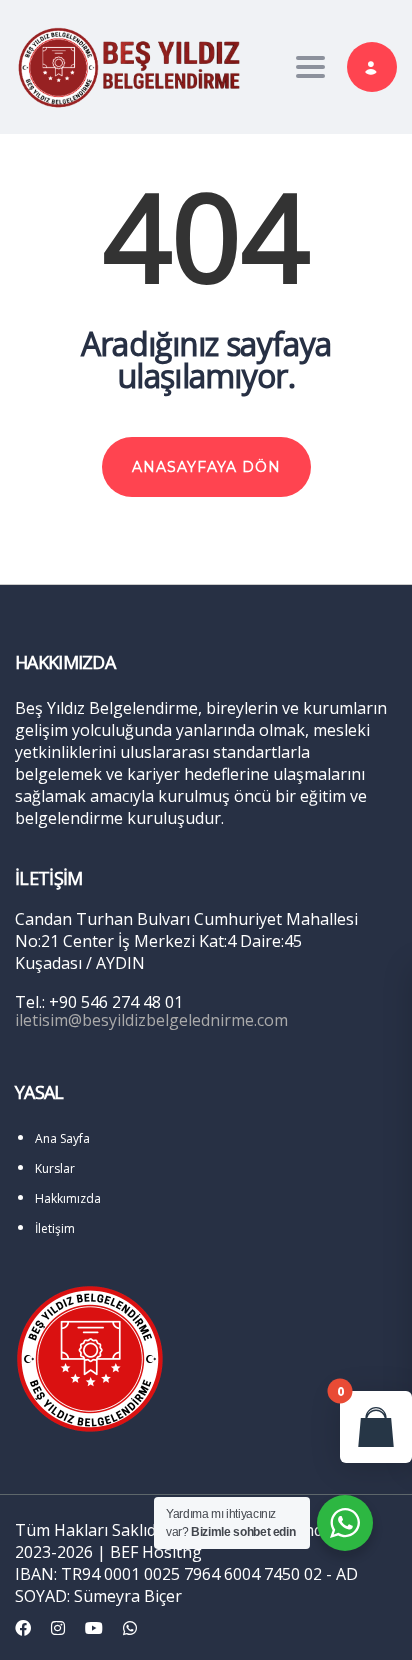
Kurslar (55, 1168)
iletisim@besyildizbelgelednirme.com (151, 1020)
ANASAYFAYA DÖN (206, 467)
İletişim (55, 1228)
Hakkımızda (68, 1198)
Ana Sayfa (62, 1138)
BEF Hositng (156, 1552)
